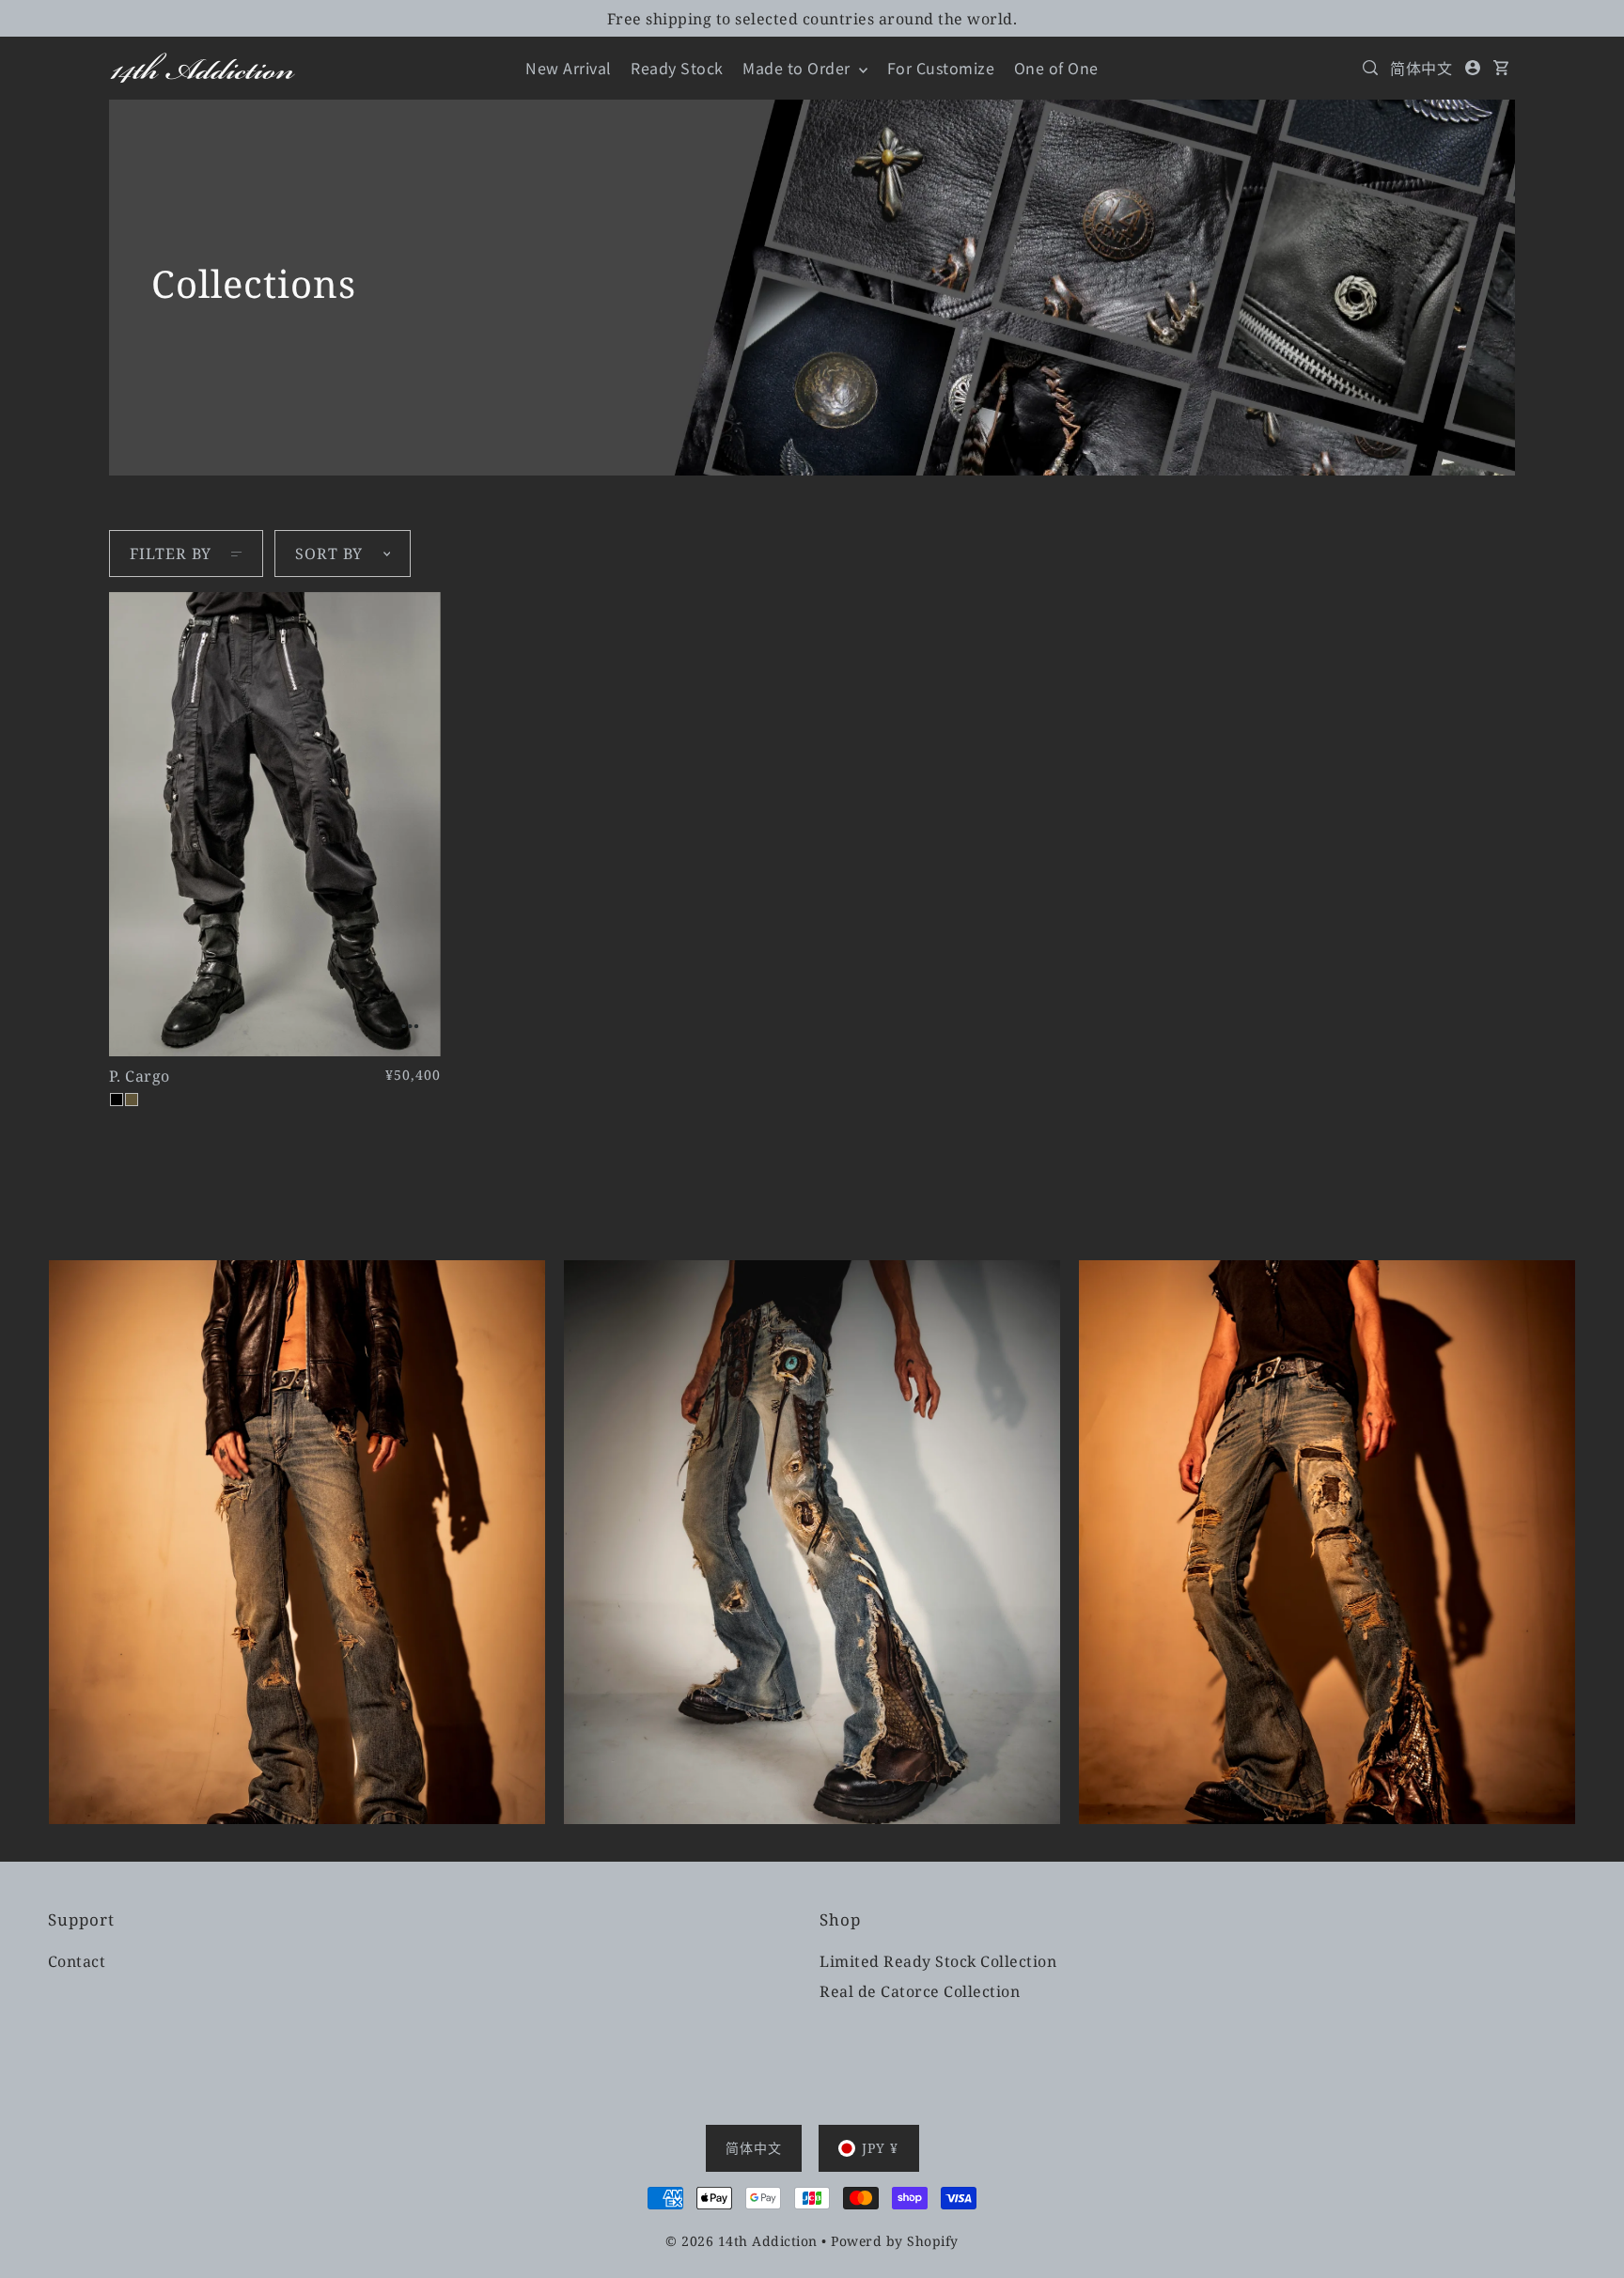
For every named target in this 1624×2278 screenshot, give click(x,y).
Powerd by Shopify (895, 2241)
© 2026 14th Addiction (742, 2241)
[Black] (117, 1100)
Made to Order (798, 68)
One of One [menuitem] (1056, 68)
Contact (77, 1961)
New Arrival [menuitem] (569, 68)
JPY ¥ (880, 2148)
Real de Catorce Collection (920, 1991)
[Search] (1370, 68)
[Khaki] (132, 1100)
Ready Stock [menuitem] (677, 68)
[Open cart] (1502, 68)
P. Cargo (140, 1076)
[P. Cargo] (275, 824)
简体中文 (1421, 68)
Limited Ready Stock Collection (938, 1961)
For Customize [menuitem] (941, 68)
